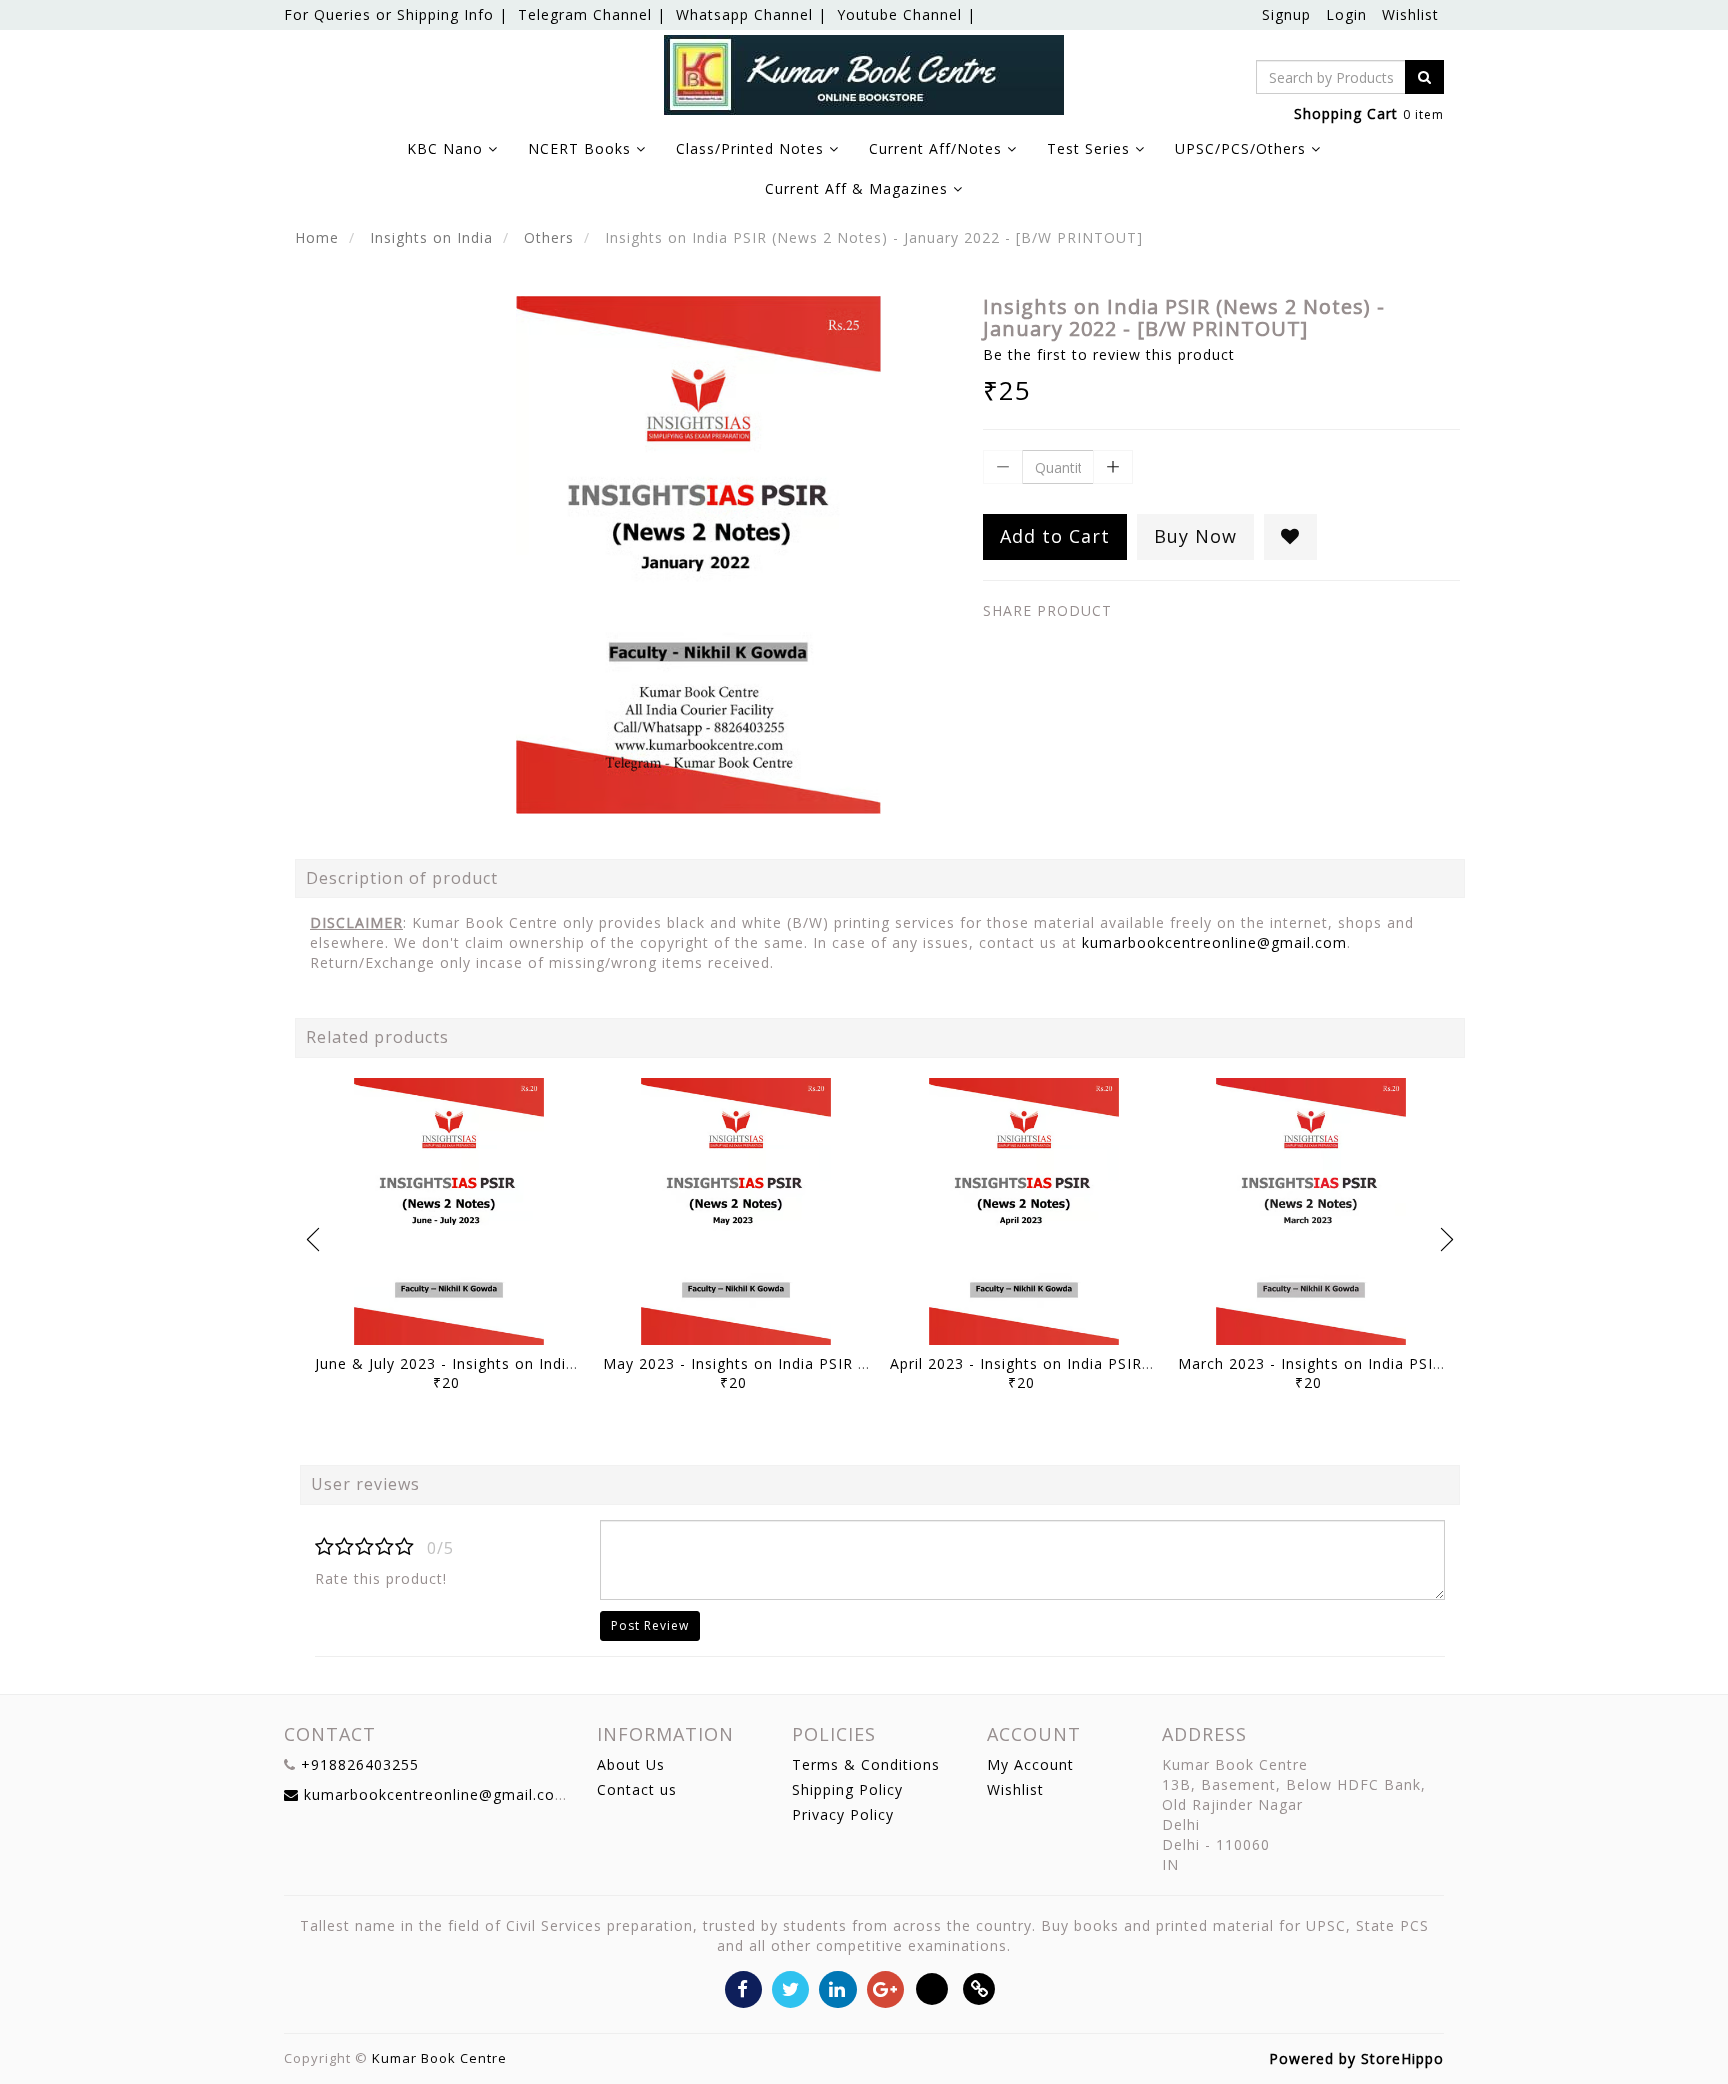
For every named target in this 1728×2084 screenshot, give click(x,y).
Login (1346, 14)
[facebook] (743, 1987)
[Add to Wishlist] (1290, 537)
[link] (979, 1987)
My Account (1030, 1764)
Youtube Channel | (906, 14)
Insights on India (431, 237)
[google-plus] (885, 1987)
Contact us (637, 1789)
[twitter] (790, 1987)
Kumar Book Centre (439, 2058)
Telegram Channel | (592, 14)
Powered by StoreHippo (1356, 2058)
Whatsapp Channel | (751, 14)
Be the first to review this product (1109, 354)
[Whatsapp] (932, 1987)
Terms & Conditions (866, 1764)
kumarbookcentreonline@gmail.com (1214, 942)
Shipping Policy (847, 1789)
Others (549, 237)
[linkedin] (837, 1987)
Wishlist (1410, 14)
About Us (631, 1764)
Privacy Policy (843, 1814)
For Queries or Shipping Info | (396, 14)
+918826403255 (360, 1764)
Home (317, 237)
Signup (1286, 14)
